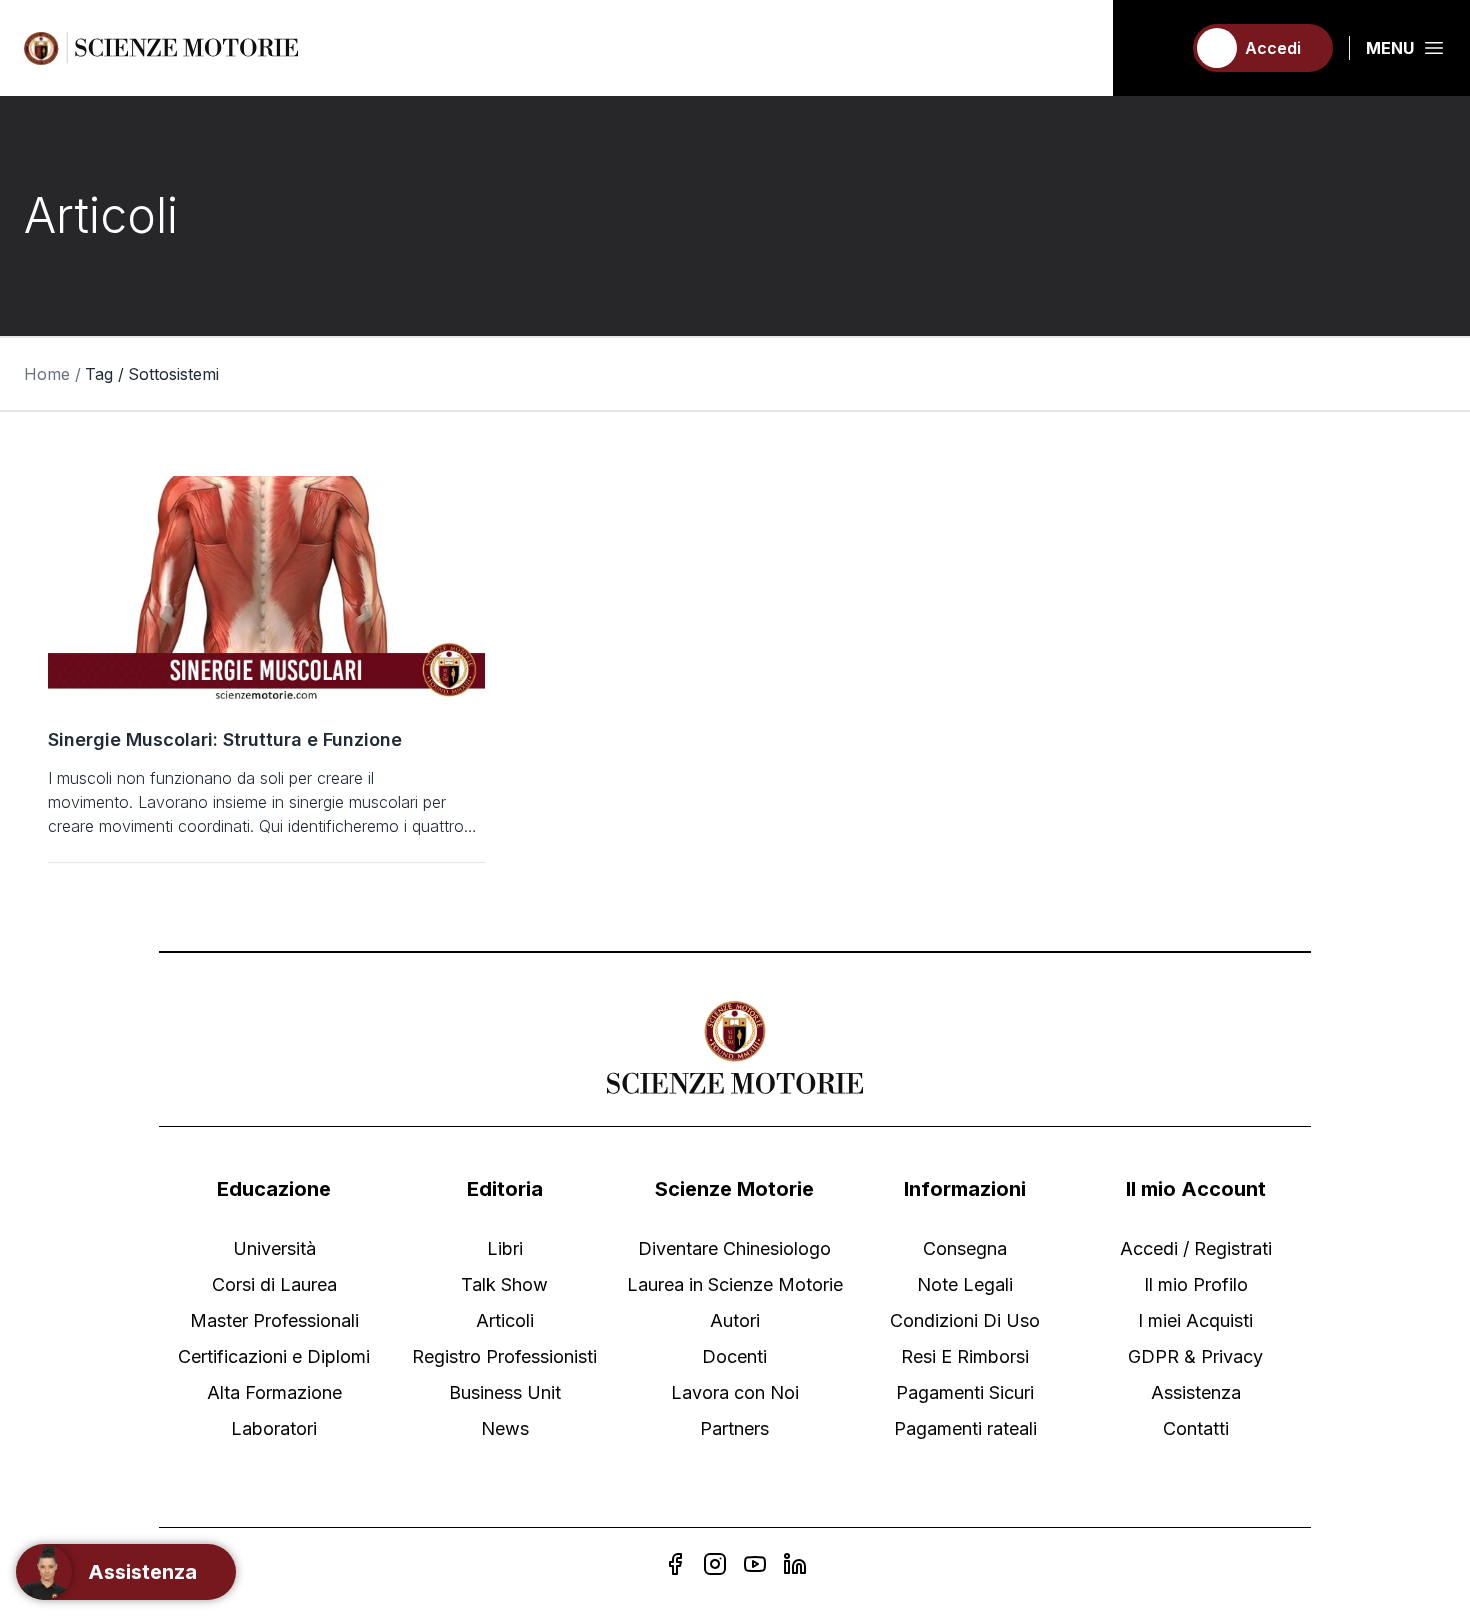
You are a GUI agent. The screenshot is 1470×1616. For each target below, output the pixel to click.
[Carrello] (1157, 48)
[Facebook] (675, 1564)
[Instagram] (715, 1564)
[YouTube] (755, 1564)
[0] (1157, 48)
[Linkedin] (795, 1564)
